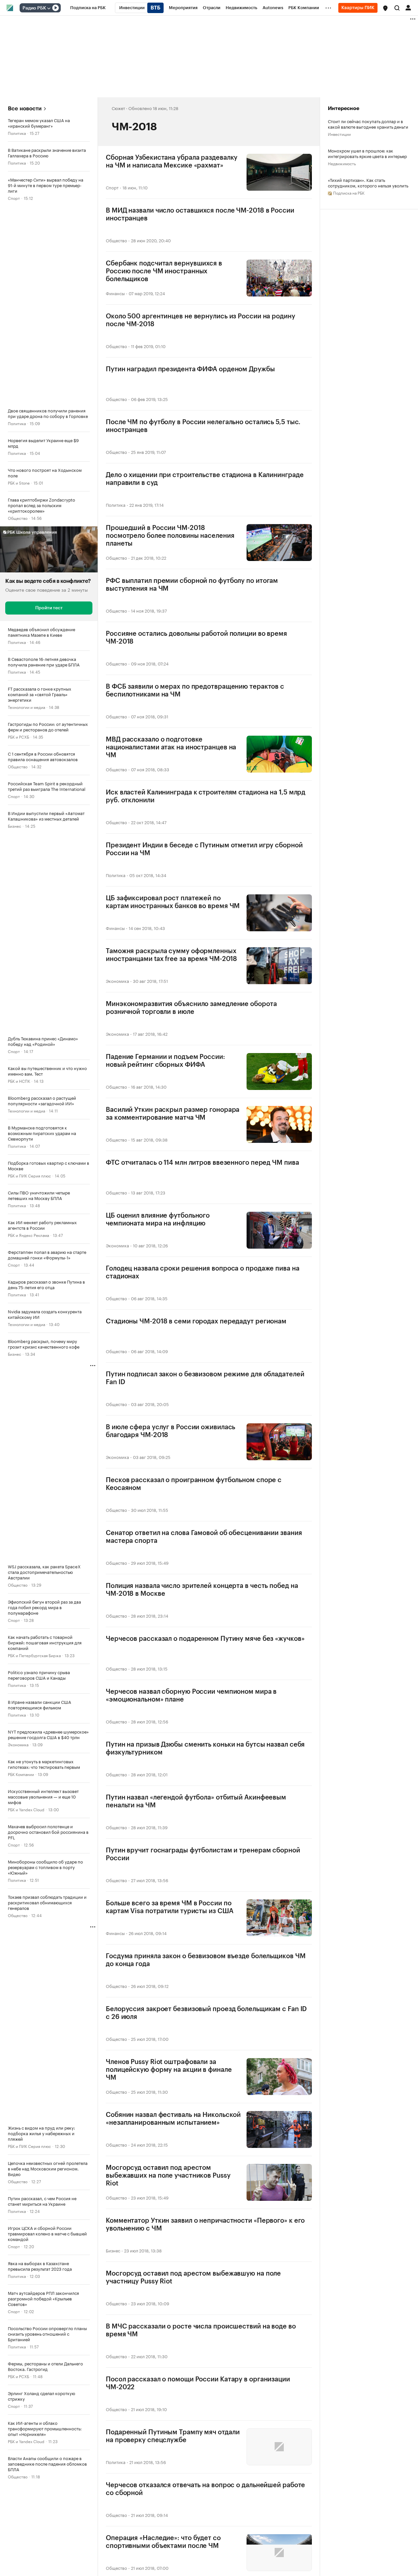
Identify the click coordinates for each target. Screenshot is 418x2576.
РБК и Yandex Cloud (26, 1809)
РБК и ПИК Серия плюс (29, 1175)
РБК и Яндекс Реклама (28, 1235)
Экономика (18, 1744)
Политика (17, 133)
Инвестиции (339, 134)
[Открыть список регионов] (385, 8)
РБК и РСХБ (18, 736)
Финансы (115, 293)
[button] (385, 8)
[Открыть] (49, 8)
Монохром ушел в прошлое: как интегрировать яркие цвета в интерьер (367, 153)
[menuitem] (88, 8)
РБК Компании (21, 1774)
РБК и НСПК (19, 1081)
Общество (18, 518)
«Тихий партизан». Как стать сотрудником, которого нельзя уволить (368, 183)
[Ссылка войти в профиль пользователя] (408, 7)
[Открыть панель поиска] (397, 8)
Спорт (14, 198)
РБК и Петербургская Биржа (34, 1655)
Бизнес (15, 826)
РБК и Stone (19, 482)
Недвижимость (342, 163)
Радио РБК (34, 8)
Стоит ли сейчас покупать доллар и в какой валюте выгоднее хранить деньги (368, 124)
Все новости (25, 109)
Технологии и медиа (26, 707)
